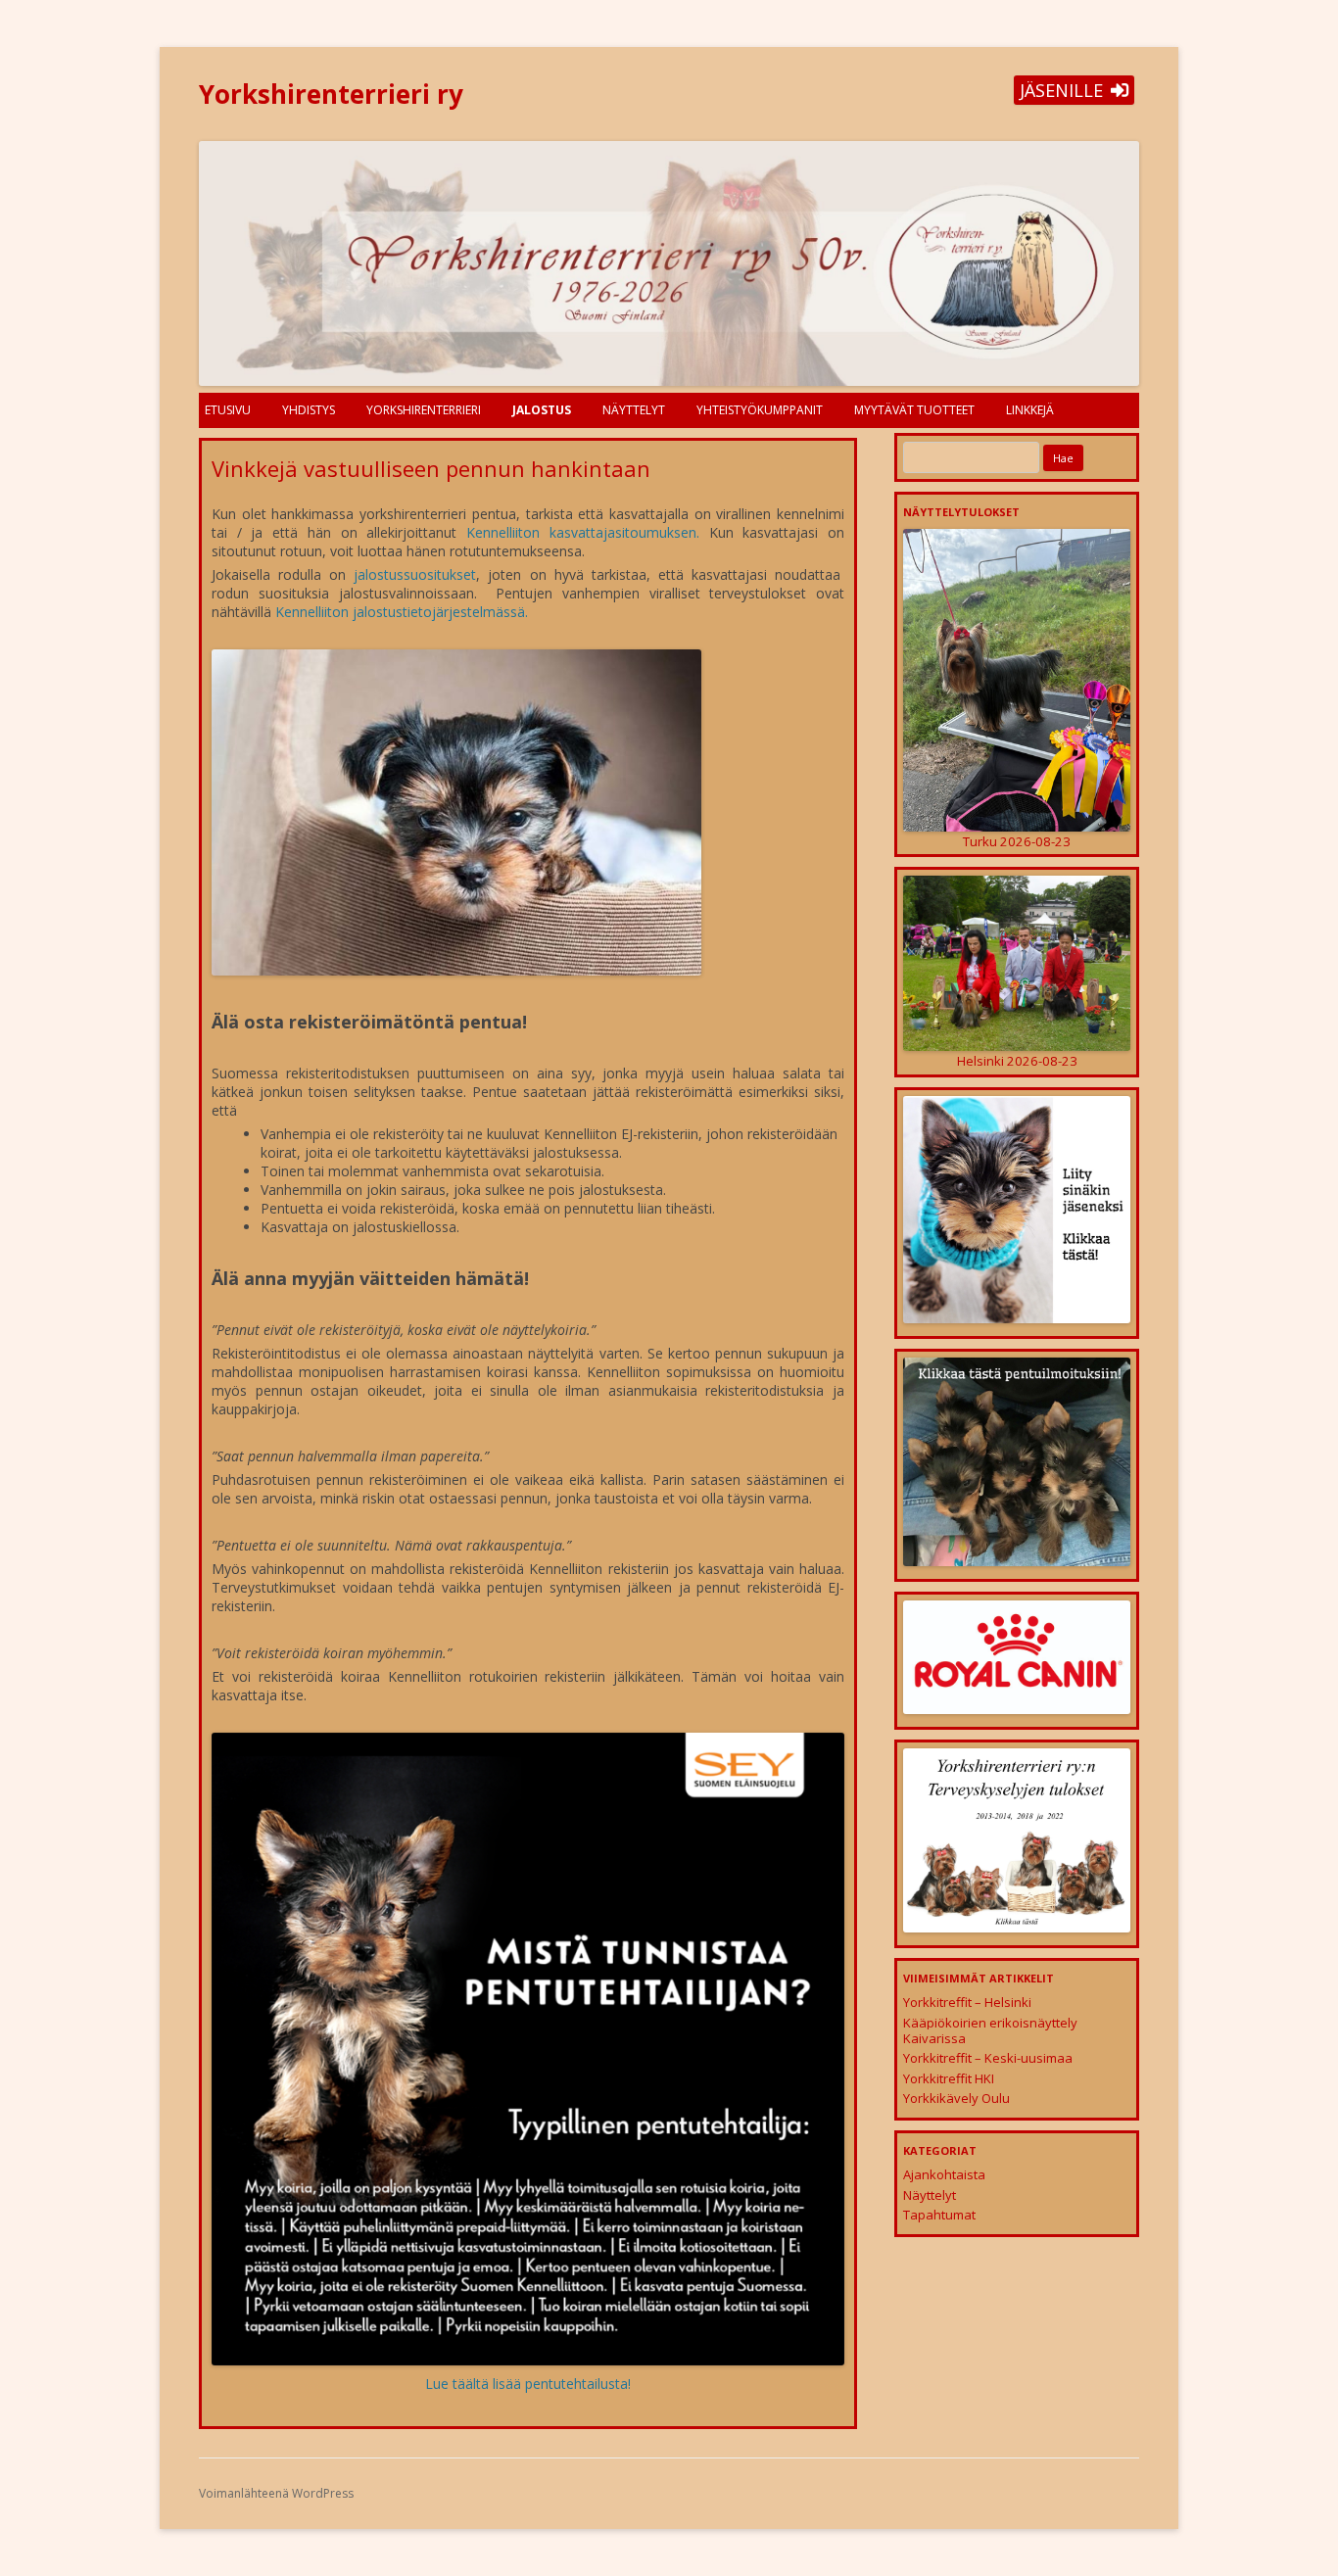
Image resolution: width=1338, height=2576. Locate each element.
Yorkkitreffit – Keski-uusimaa (988, 2058)
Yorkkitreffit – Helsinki (967, 2002)
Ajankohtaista (944, 2174)
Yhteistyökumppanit (760, 410)
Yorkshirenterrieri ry (331, 94)
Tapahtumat (939, 2215)
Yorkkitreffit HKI (949, 2078)
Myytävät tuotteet (914, 410)
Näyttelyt (634, 410)
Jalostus (542, 410)
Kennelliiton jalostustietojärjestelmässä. (402, 612)
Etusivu (228, 410)
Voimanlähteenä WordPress (276, 2493)
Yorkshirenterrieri (424, 410)
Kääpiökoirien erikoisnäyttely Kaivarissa (990, 2030)
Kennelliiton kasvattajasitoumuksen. (583, 532)
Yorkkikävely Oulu (956, 2098)
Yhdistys (309, 410)
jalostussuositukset (415, 574)
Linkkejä (1030, 410)
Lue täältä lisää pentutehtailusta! (528, 2384)
